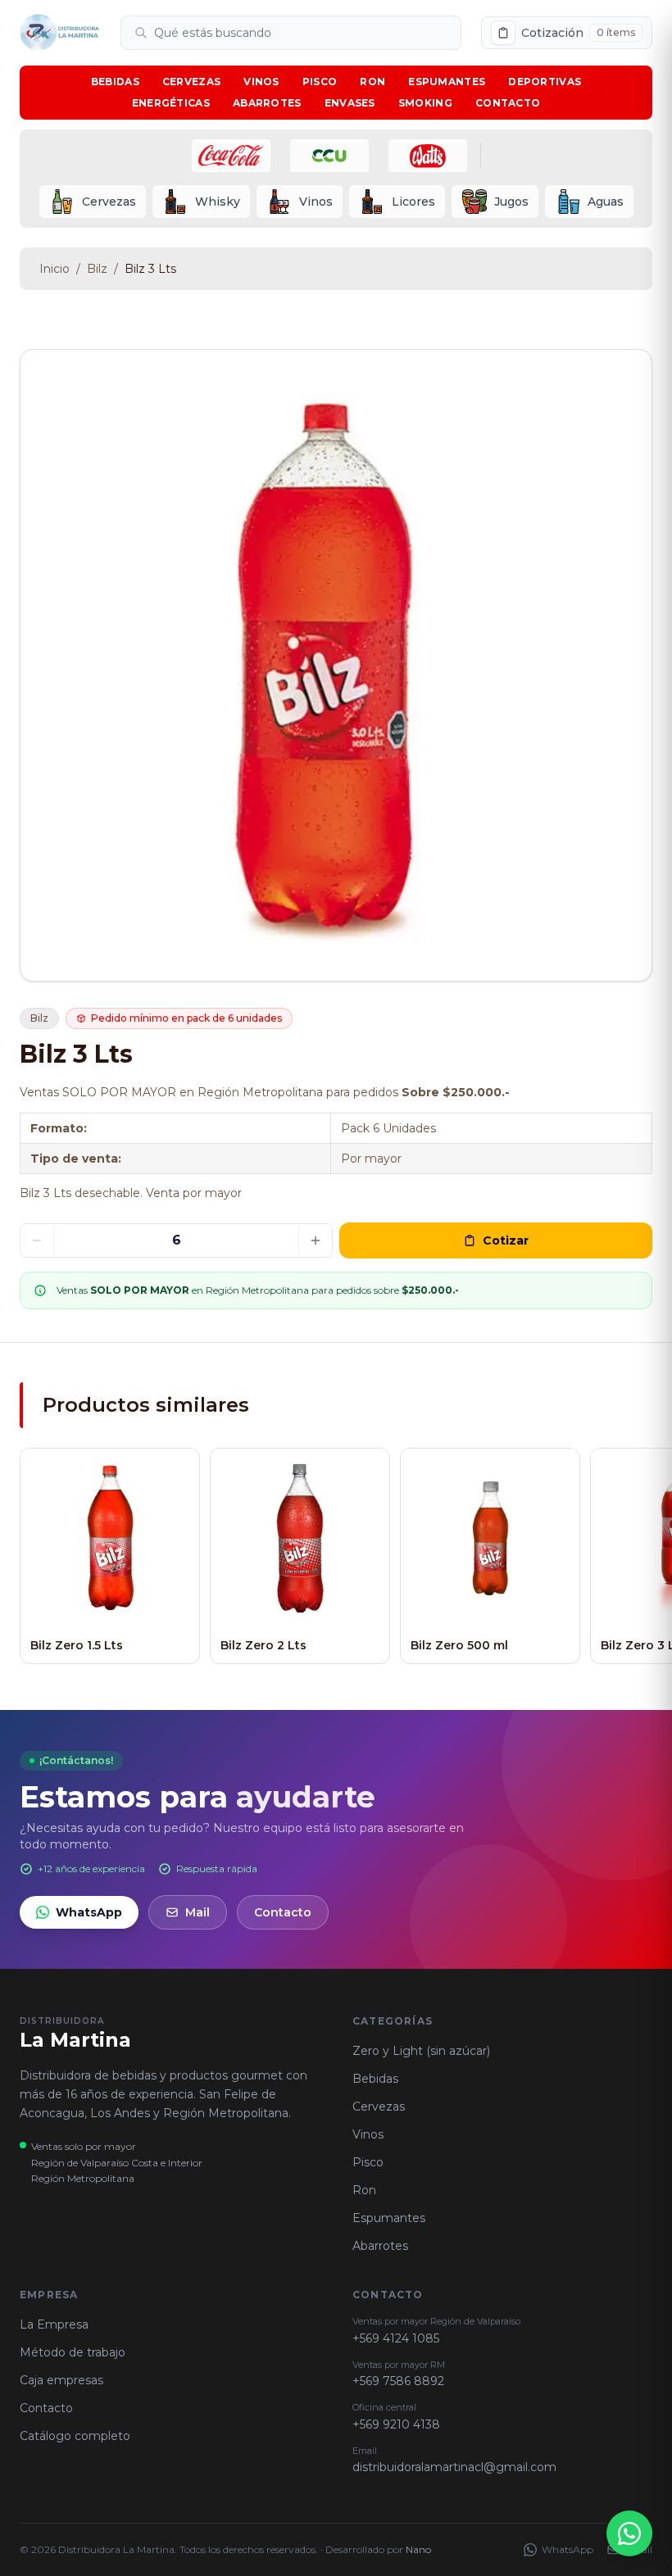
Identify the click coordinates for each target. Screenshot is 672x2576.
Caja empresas (61, 2380)
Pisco (320, 82)
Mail (198, 1912)
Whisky (218, 202)
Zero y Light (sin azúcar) (421, 2051)
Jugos (511, 202)
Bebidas (115, 82)
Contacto (508, 103)
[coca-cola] (231, 156)
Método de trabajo (73, 2352)
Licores (413, 202)
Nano (418, 2549)
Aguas (606, 202)
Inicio (54, 269)
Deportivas (545, 82)
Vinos (261, 82)
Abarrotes (267, 103)
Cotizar (506, 1240)
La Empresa (54, 2324)
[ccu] (329, 156)
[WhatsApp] (629, 2533)
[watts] (428, 156)
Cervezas (191, 82)
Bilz (97, 269)
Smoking (425, 103)
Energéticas (171, 103)
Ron (372, 82)
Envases (350, 103)
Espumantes (447, 82)
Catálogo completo (75, 2436)
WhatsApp (89, 1912)
